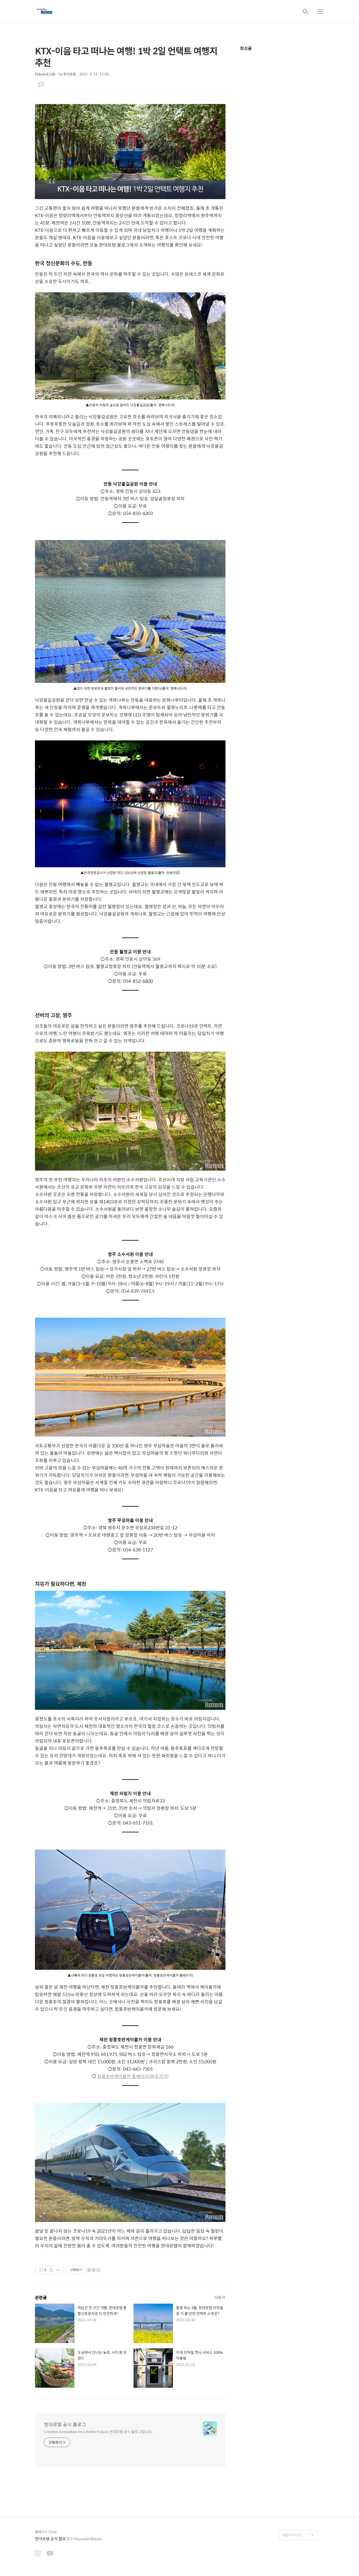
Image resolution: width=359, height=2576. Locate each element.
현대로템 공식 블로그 (65, 2424)
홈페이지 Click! (46, 2532)
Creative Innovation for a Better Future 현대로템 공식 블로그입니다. (98, 2431)
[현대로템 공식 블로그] (45, 11)
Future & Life (45, 74)
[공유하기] (51, 2270)
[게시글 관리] (58, 2270)
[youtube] (50, 2554)
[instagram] (38, 2554)
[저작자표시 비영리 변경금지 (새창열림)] (93, 2270)
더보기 (220, 2297)
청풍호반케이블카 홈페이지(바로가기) (133, 2076)
